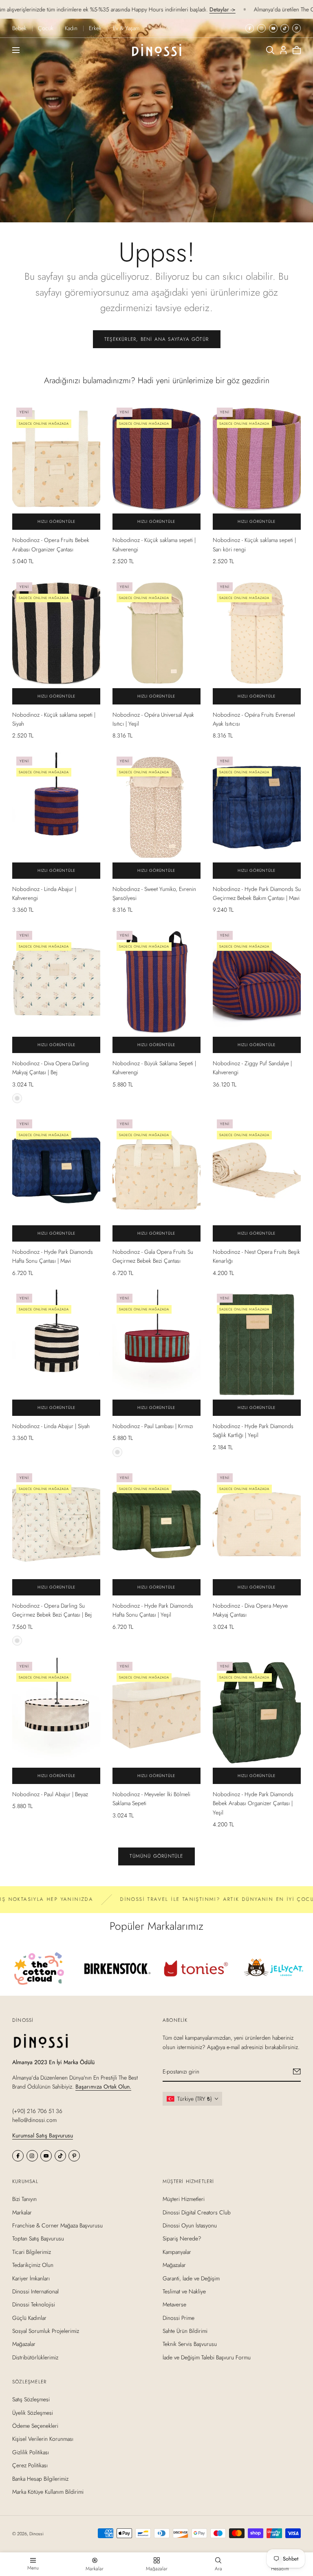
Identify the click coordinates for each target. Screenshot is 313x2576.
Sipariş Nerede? (182, 2239)
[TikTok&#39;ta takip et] (285, 28)
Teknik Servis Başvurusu (190, 2344)
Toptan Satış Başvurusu (38, 2239)
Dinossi (36, 2534)
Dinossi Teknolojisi (34, 2304)
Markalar (22, 2212)
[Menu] (16, 50)
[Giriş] (283, 50)
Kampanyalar (177, 2252)
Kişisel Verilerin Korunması (43, 2439)
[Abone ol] (297, 2071)
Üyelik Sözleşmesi (33, 2413)
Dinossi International (35, 2291)
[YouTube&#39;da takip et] (273, 28)
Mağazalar (24, 2344)
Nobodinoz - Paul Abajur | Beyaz (50, 1794)
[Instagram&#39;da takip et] (261, 28)
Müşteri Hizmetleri (184, 2199)
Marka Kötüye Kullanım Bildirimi (48, 2492)
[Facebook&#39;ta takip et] (250, 28)
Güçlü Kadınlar (29, 2318)
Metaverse (174, 2304)
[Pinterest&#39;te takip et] (296, 28)
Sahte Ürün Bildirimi (185, 2331)
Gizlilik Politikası (31, 2452)
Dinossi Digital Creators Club (197, 2212)
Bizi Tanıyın (24, 2199)
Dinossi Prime (179, 2318)
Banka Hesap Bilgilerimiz (40, 2479)
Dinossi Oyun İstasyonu (190, 2225)
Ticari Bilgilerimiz (32, 2252)
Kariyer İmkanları (31, 2278)
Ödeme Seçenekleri (35, 2426)
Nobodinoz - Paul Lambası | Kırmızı (153, 1426)
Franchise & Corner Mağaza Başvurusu (57, 2225)
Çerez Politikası (30, 2466)
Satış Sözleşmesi (31, 2400)
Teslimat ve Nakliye (184, 2291)
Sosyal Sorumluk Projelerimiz (46, 2331)
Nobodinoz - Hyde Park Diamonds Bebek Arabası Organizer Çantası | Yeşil (253, 1803)
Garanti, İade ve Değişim (191, 2278)
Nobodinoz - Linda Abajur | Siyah (51, 1426)
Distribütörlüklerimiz (35, 2357)
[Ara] (270, 50)
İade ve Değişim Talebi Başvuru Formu (207, 2357)
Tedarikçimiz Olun (33, 2265)
